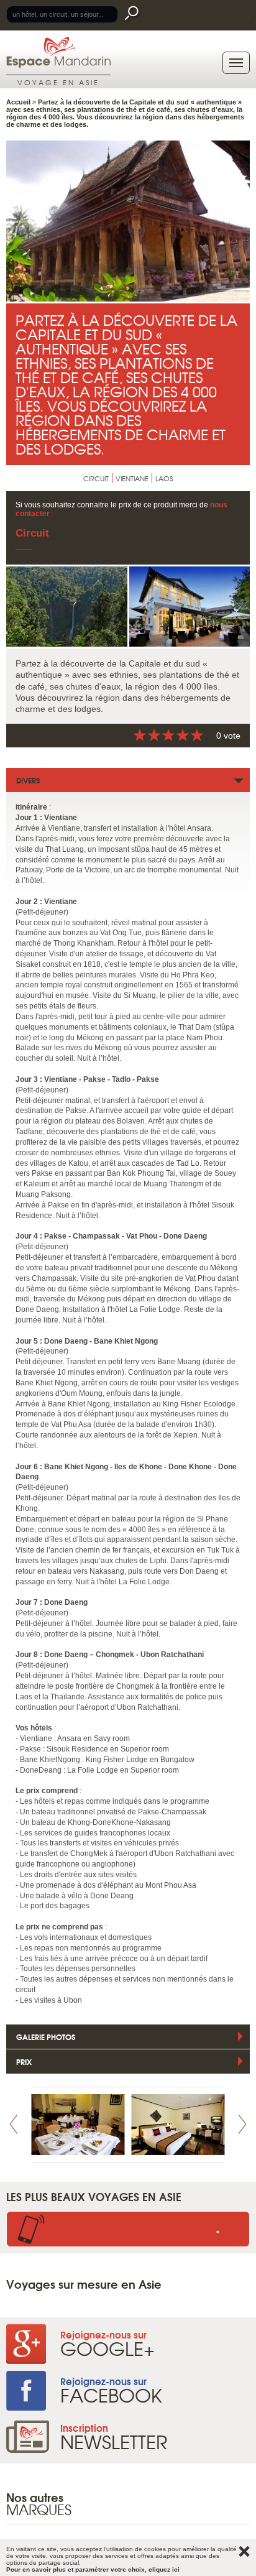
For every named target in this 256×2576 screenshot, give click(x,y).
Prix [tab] (24, 2061)
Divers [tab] (28, 780)
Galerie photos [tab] (46, 2037)
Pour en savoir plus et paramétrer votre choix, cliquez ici (93, 2569)
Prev (14, 2124)
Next (242, 2124)
